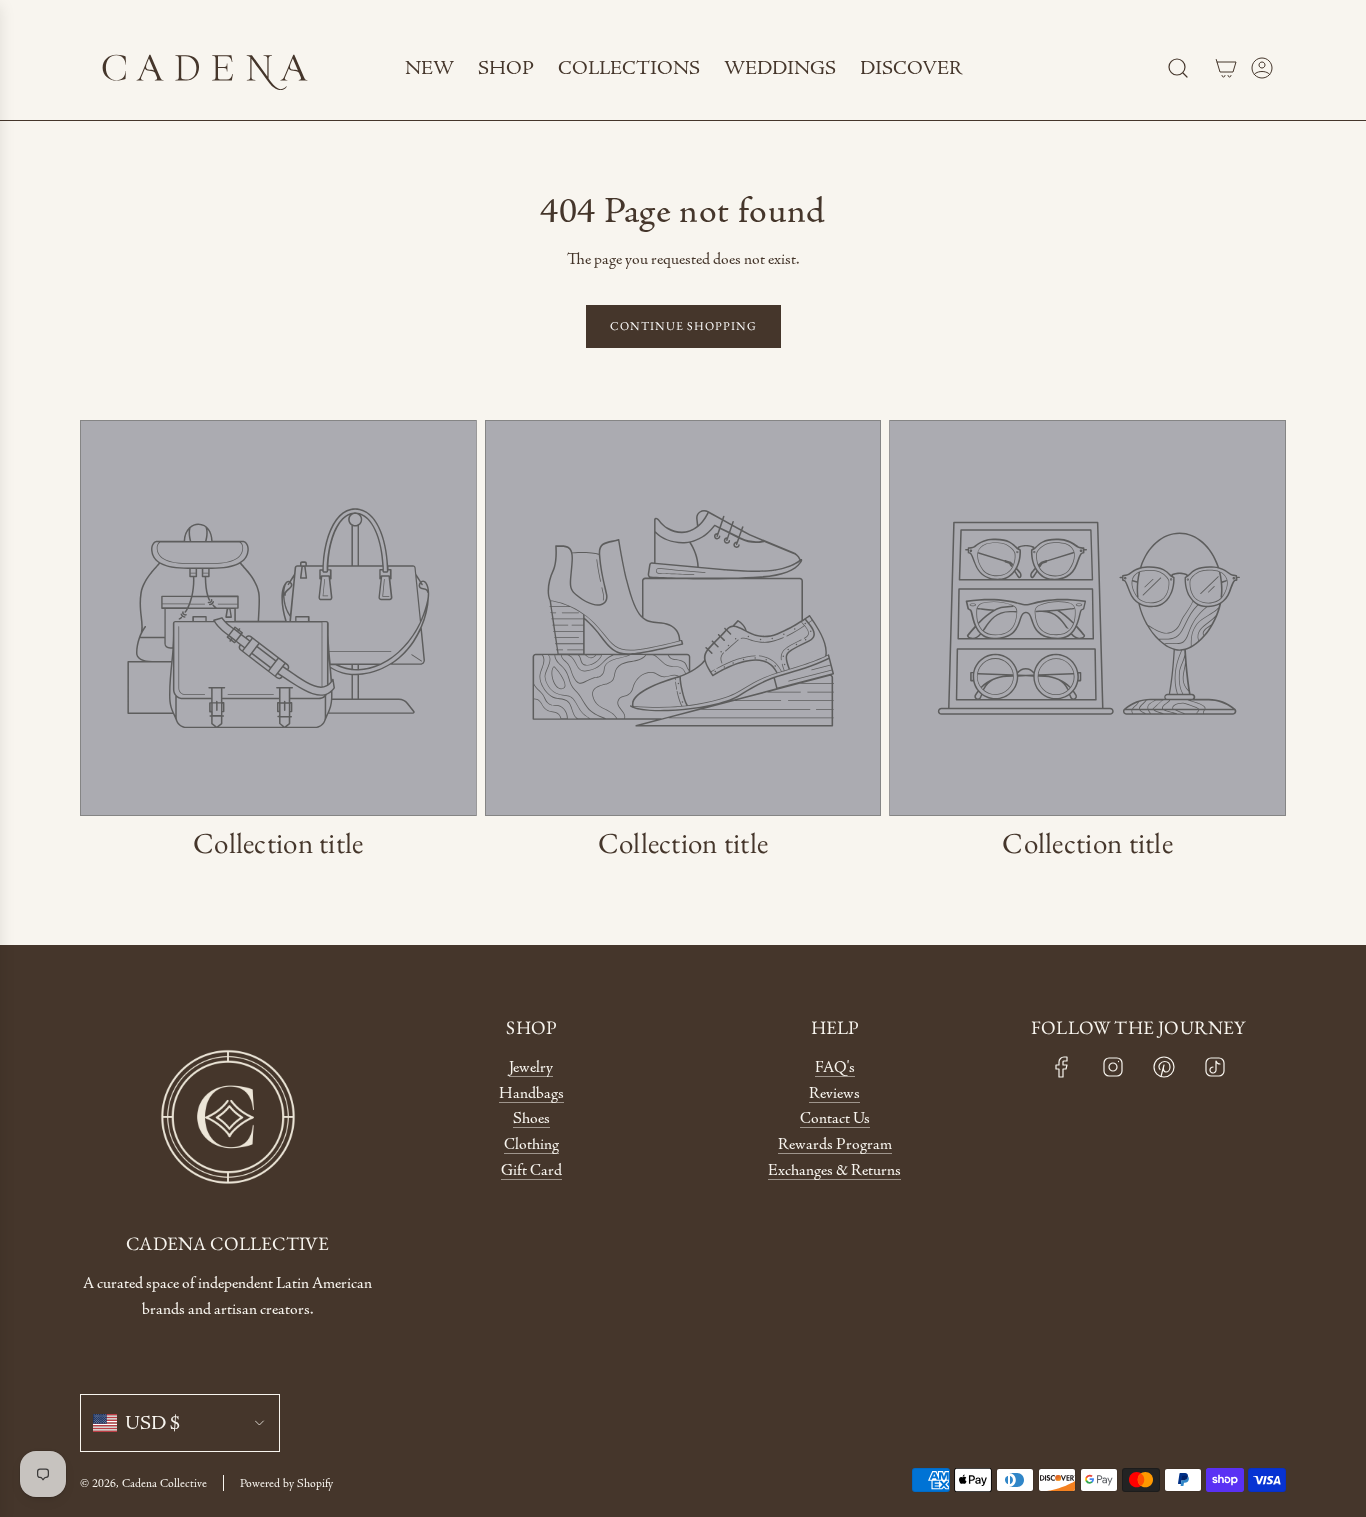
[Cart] (1226, 68)
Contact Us (835, 1118)
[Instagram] (1113, 1067)
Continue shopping (683, 326)
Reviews (834, 1093)
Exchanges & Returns (834, 1170)
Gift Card (531, 1170)
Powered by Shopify (286, 1483)
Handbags (531, 1093)
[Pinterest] (1164, 1067)
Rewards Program (835, 1144)
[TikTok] (1215, 1067)
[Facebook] (1062, 1067)
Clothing (531, 1144)
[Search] (1178, 68)
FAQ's (835, 1067)
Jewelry (531, 1067)
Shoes (531, 1118)
